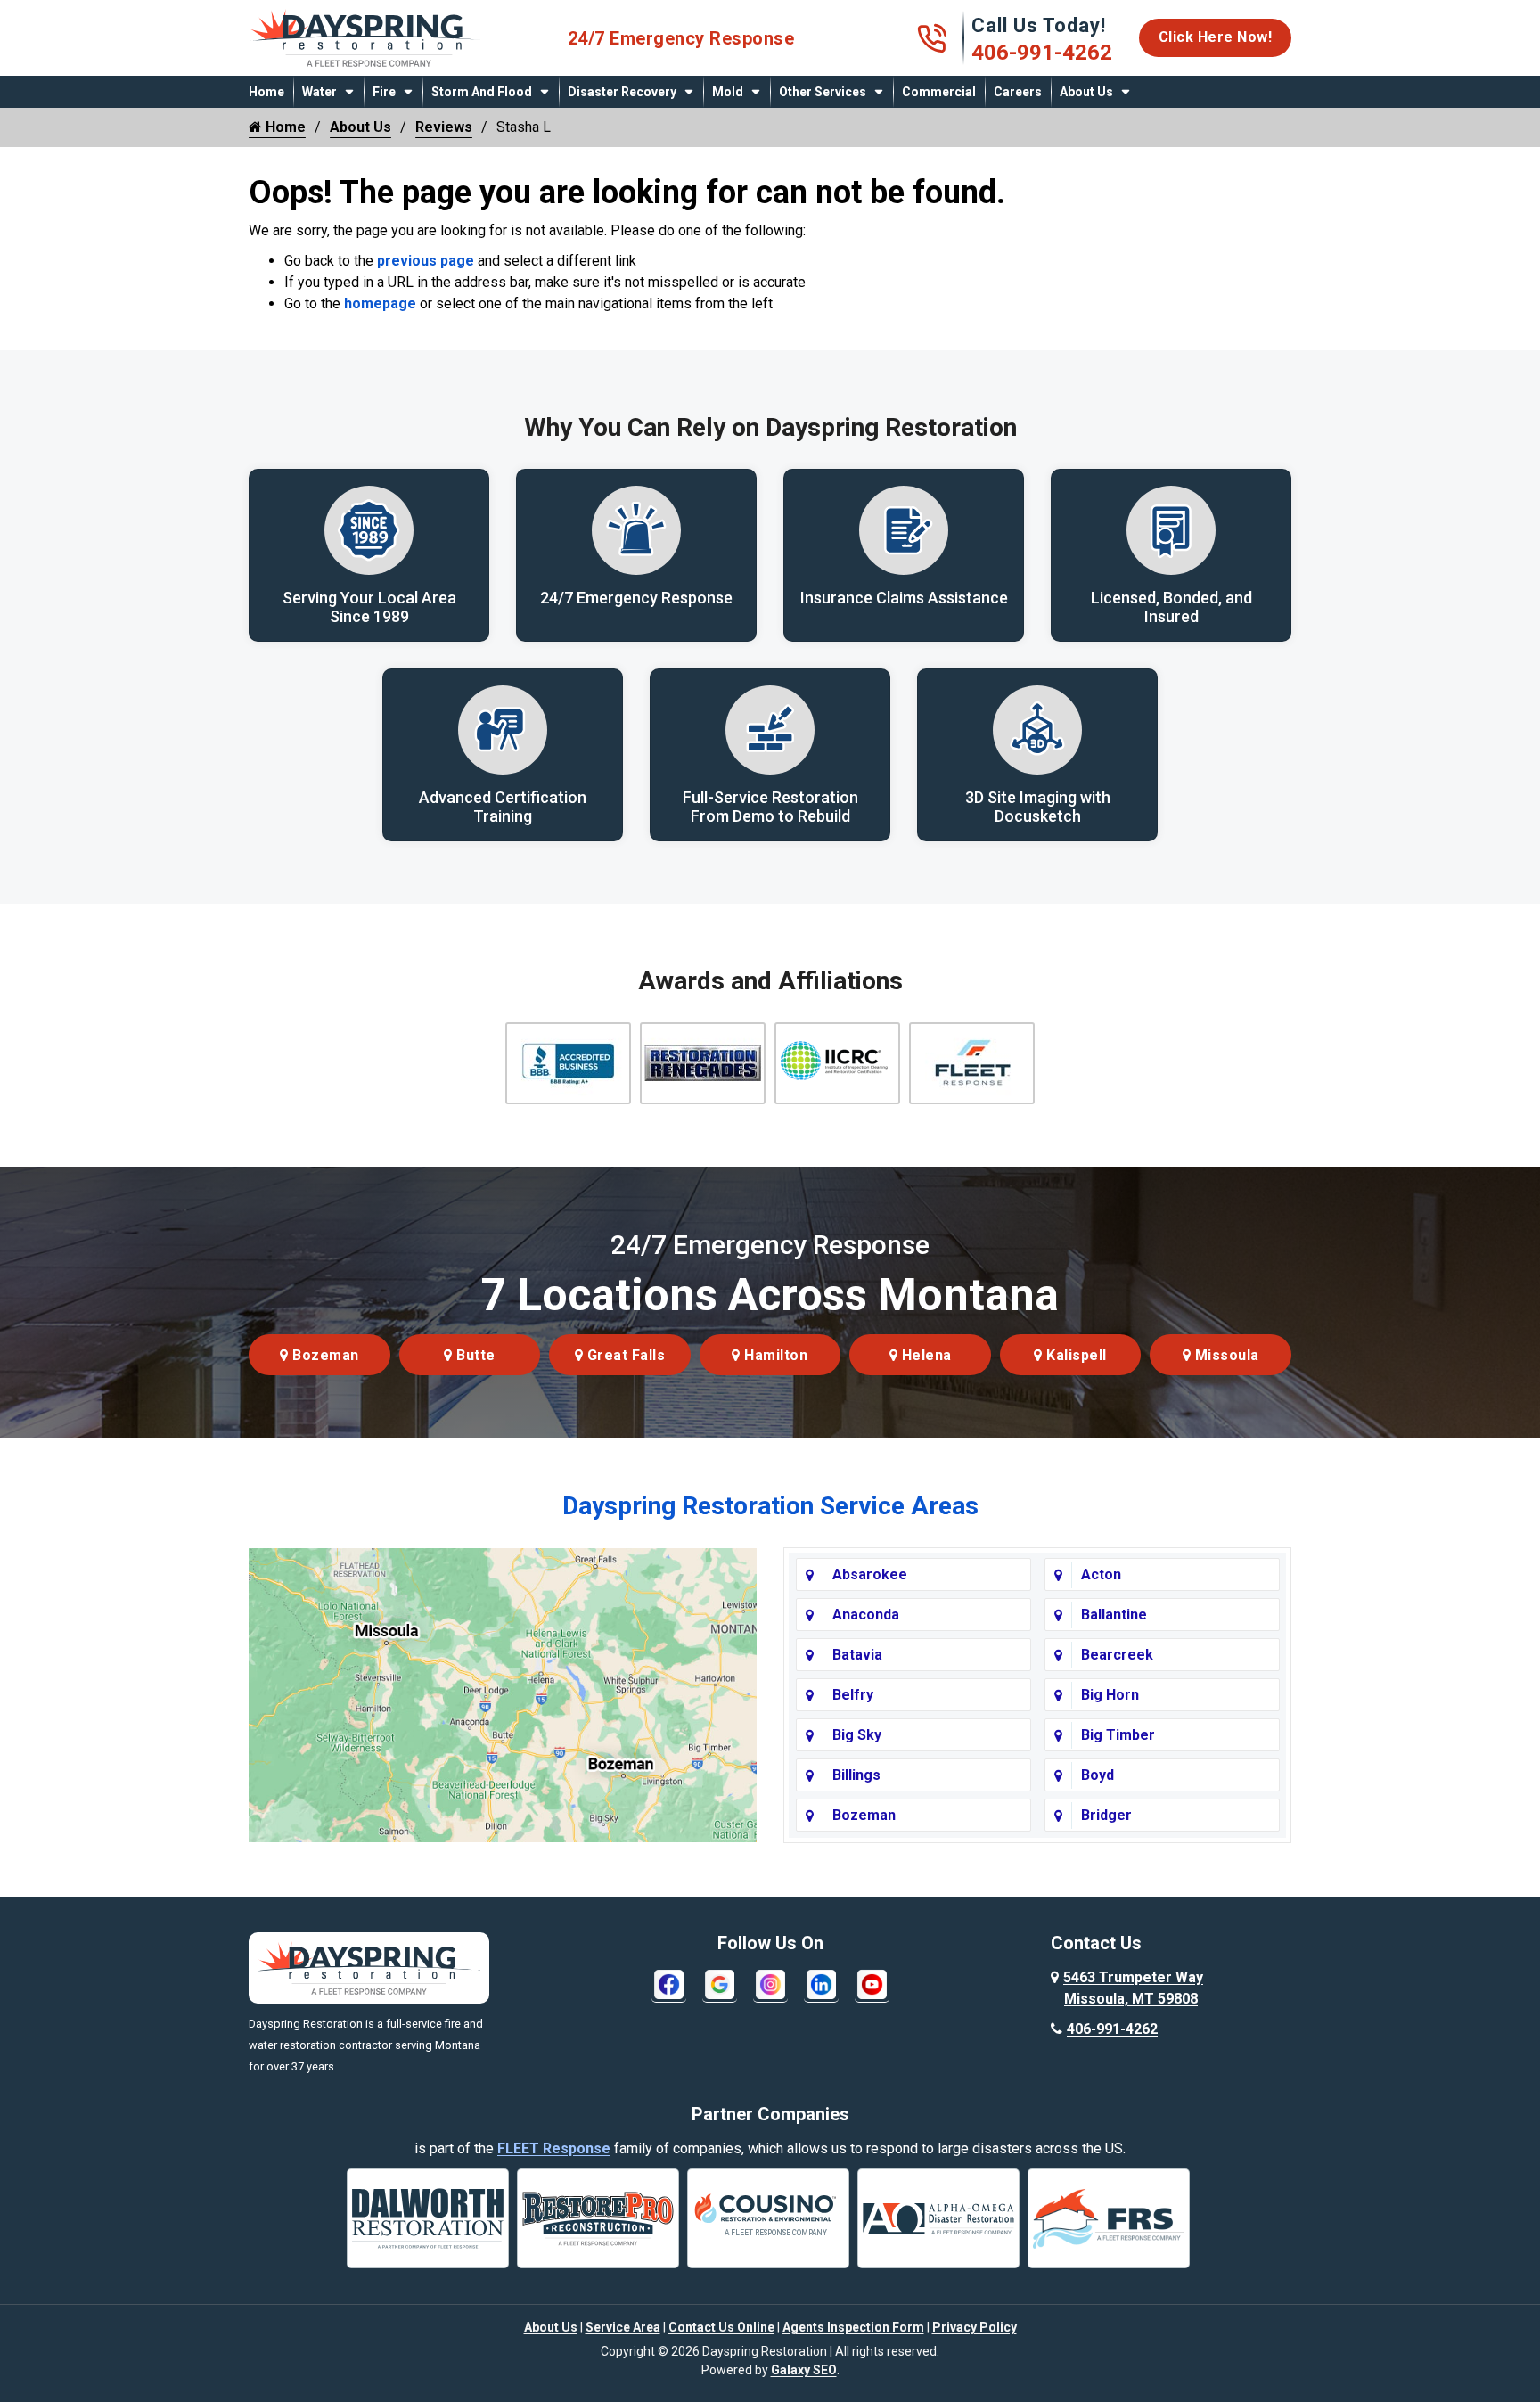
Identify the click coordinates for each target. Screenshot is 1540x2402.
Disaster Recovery (622, 92)
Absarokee (870, 1574)
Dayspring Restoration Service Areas (770, 1506)
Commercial (939, 92)
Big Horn (1110, 1695)
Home (266, 92)
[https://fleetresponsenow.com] (369, 60)
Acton (1101, 1574)
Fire (384, 92)
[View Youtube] (872, 1984)
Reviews (444, 127)
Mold (728, 92)
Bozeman (324, 1355)
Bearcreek (1117, 1655)
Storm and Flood (482, 92)
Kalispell (1075, 1355)
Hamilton (774, 1355)
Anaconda (866, 1615)
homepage (380, 303)
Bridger (1106, 1815)
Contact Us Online (721, 2327)
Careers (1018, 92)
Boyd (1098, 1775)
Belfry (853, 1695)
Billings (856, 1775)
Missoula (1225, 1355)
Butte (474, 1355)
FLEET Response (554, 2148)
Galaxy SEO (804, 2370)
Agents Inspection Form (853, 2327)
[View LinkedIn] (821, 1984)
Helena (925, 1355)
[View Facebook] (669, 1984)
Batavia (857, 1655)
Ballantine (1114, 1615)
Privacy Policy (975, 2327)
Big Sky (857, 1735)
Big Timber (1118, 1735)
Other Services (823, 92)
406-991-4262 (1042, 53)
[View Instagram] (770, 1984)
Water (319, 92)
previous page (426, 261)
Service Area (623, 2327)
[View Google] (720, 1984)
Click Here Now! (1216, 37)
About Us (1086, 92)
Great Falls (624, 1355)
